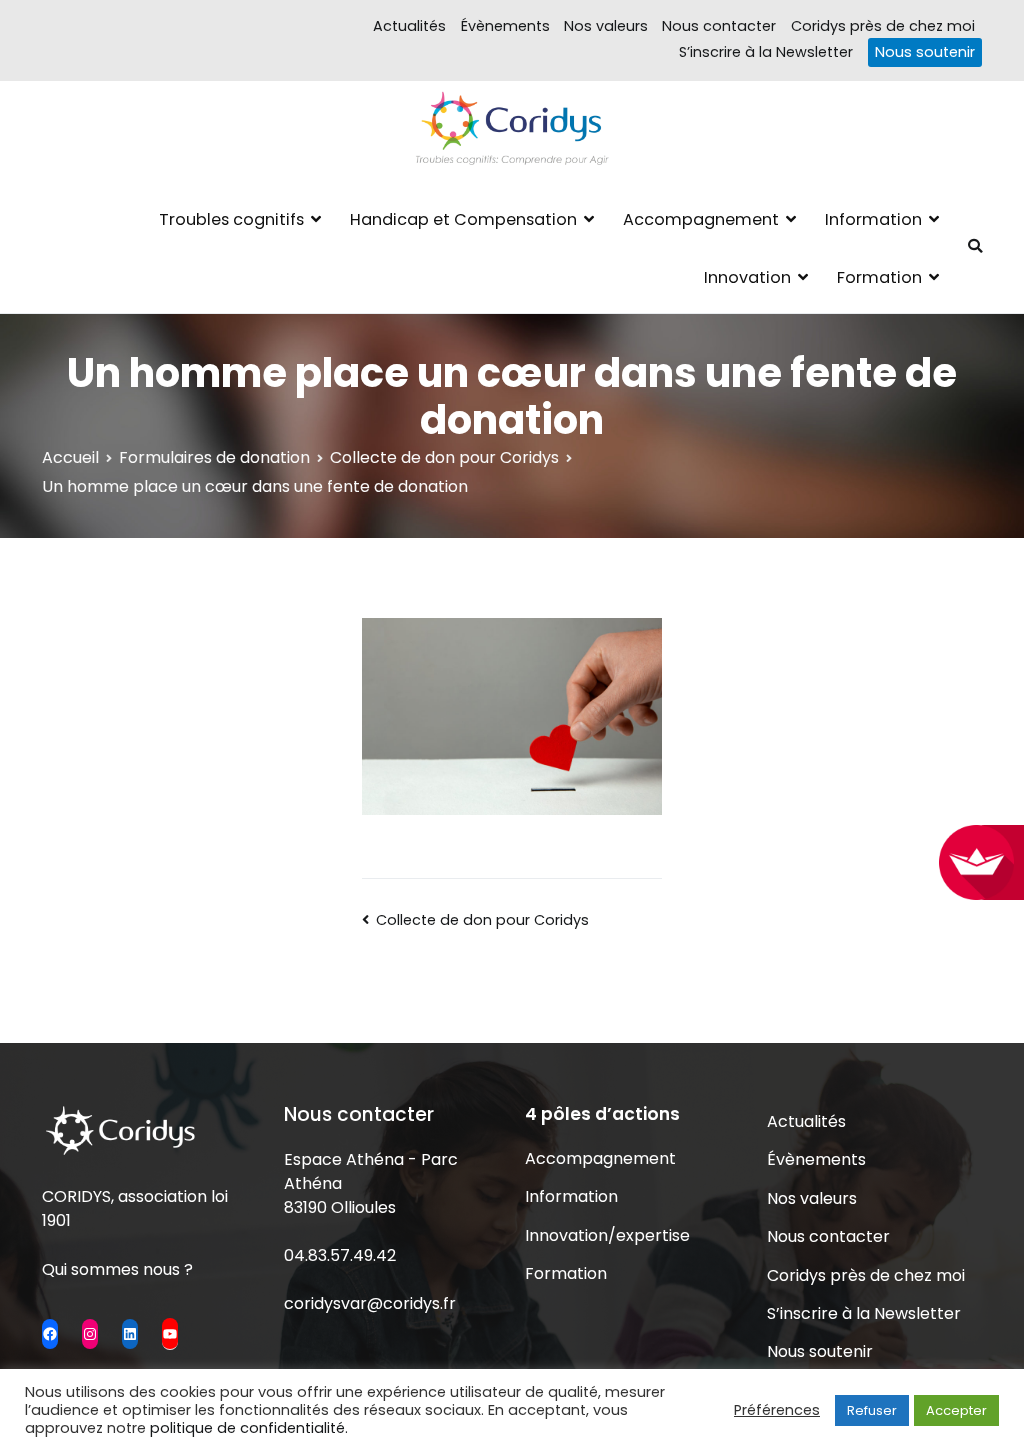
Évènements (505, 26)
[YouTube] (170, 1333)
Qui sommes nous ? (117, 1269)
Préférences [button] (777, 1410)
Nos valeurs (606, 26)
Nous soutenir (925, 52)
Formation (879, 277)
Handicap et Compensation (463, 219)
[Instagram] (90, 1334)
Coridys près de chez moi (883, 26)
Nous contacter (719, 26)
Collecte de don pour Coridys (482, 920)
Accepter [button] (956, 1410)
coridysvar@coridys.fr (370, 1303)
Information (873, 219)
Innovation (747, 277)
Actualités (409, 26)
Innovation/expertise (607, 1235)
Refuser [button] (872, 1410)
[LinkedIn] (130, 1334)
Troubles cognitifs (231, 219)
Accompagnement (701, 219)
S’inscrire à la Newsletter (766, 52)
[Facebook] (50, 1334)
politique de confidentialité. (249, 1428)
